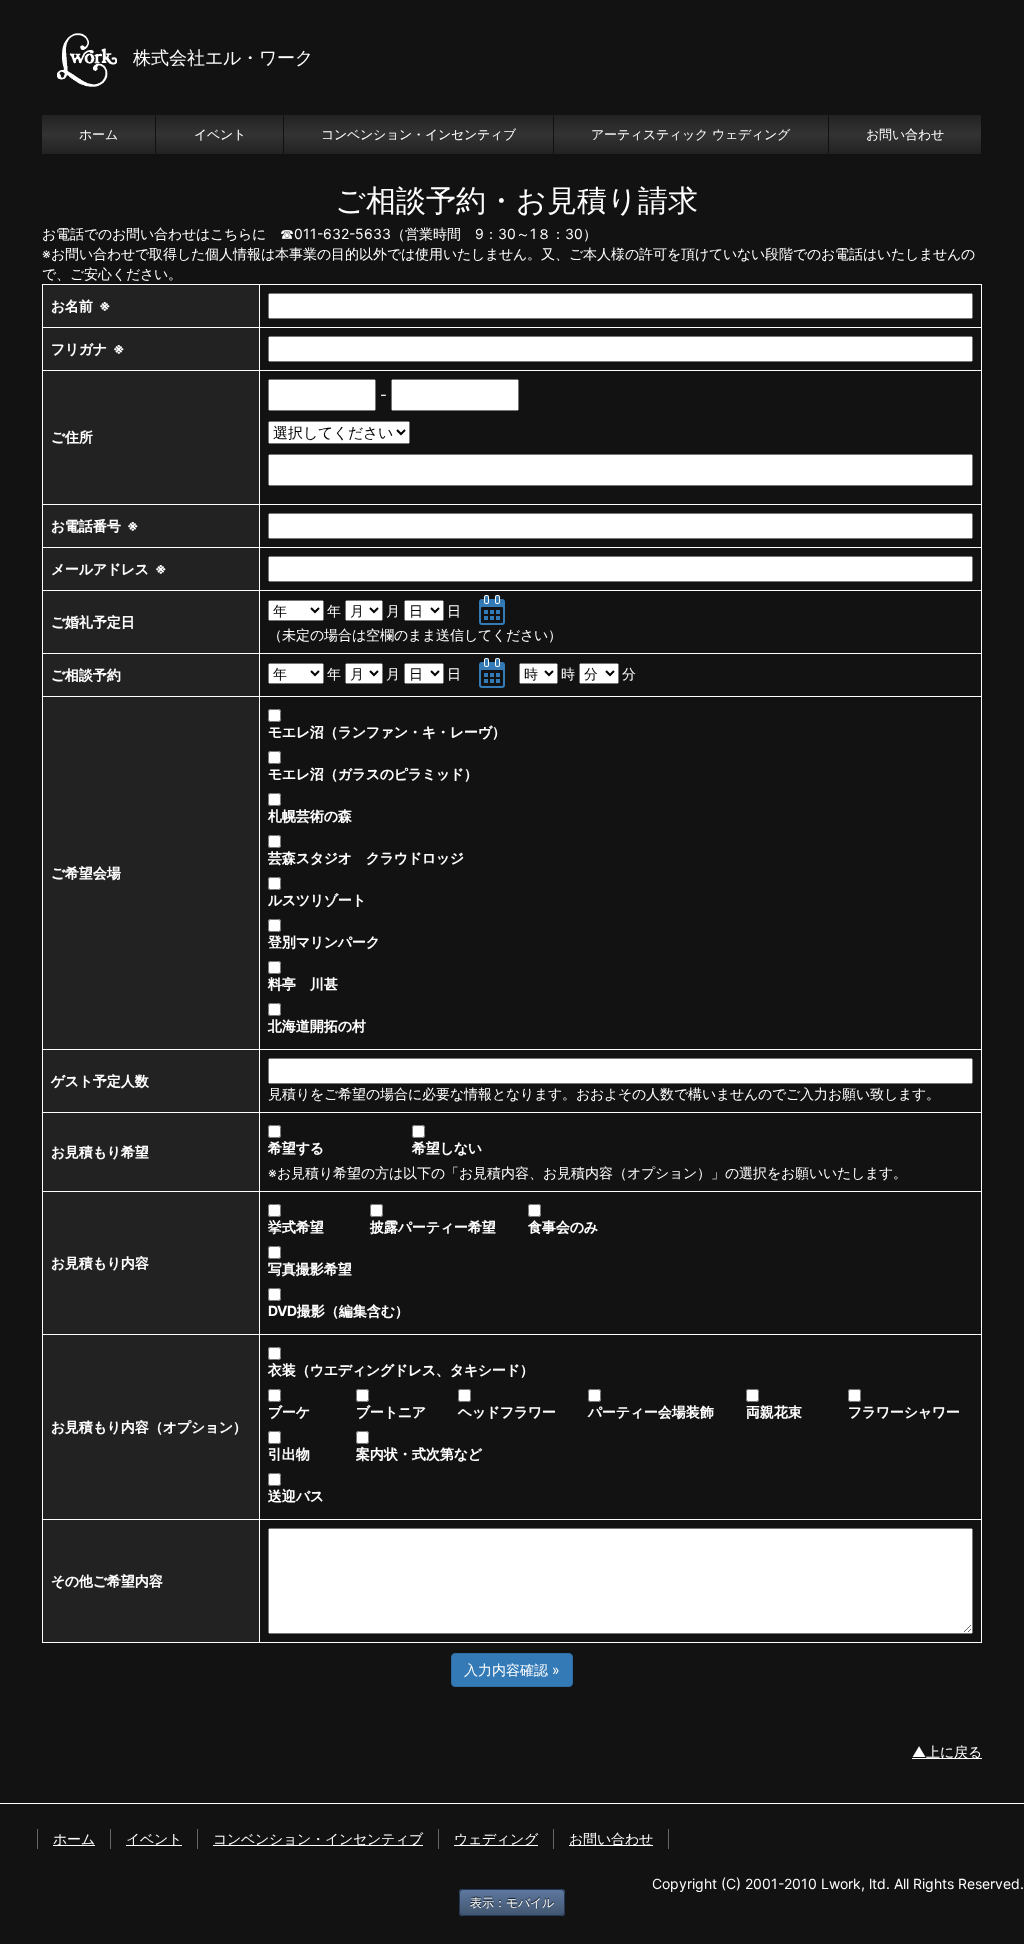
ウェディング (496, 1838)
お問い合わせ (905, 134)
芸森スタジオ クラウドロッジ (366, 857)
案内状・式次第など (447, 1453)
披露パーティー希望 (447, 1226)
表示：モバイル (512, 1902)
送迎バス (296, 1495)
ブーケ (310, 1411)
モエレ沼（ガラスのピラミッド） (373, 773)
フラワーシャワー (904, 1411)
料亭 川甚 (303, 983)
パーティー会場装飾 (665, 1411)
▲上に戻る (947, 1751)
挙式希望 (317, 1226)
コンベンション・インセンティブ (418, 134)
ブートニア (405, 1411)
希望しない (447, 1147)
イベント (220, 134)
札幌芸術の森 (310, 815)
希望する (338, 1147)
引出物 (310, 1453)
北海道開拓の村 (317, 1025)
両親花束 (795, 1411)
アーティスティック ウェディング (690, 134)
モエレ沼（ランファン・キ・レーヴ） (387, 731)
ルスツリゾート (317, 899)
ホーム (98, 134)
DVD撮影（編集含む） (338, 1310)
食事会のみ (563, 1226)
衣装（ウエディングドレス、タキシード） (401, 1369)
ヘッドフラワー (521, 1411)
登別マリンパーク (324, 941)
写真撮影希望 (324, 1268)
